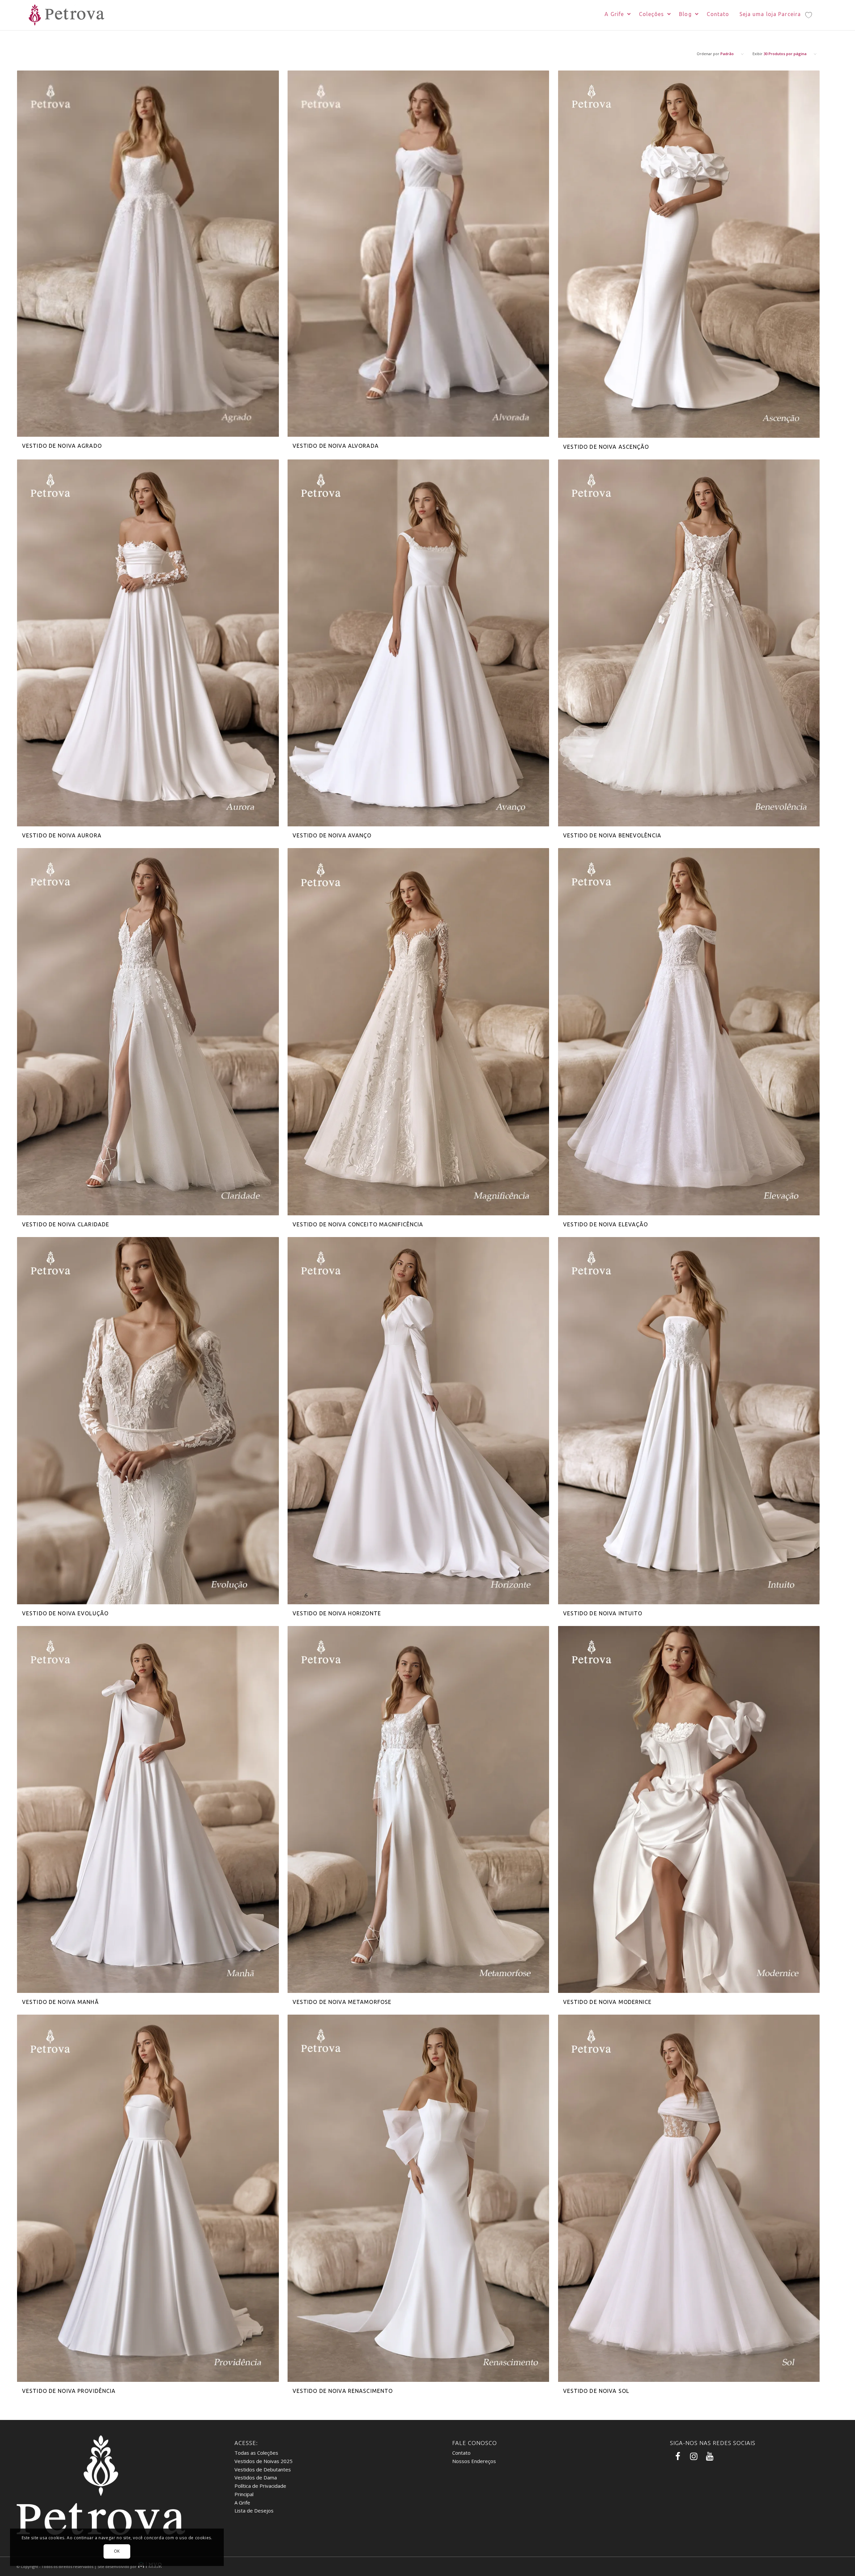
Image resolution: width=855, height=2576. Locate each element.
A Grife (242, 2502)
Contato (461, 2453)
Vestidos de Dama (256, 2477)
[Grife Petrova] (65, 15)
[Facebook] (677, 2457)
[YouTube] (709, 2457)
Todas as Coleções (256, 2453)
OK (117, 2551)
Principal (244, 2494)
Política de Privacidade (260, 2486)
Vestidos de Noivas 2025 (264, 2461)
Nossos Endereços (474, 2461)
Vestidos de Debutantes (263, 2469)
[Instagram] (693, 2457)
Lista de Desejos (254, 2511)
